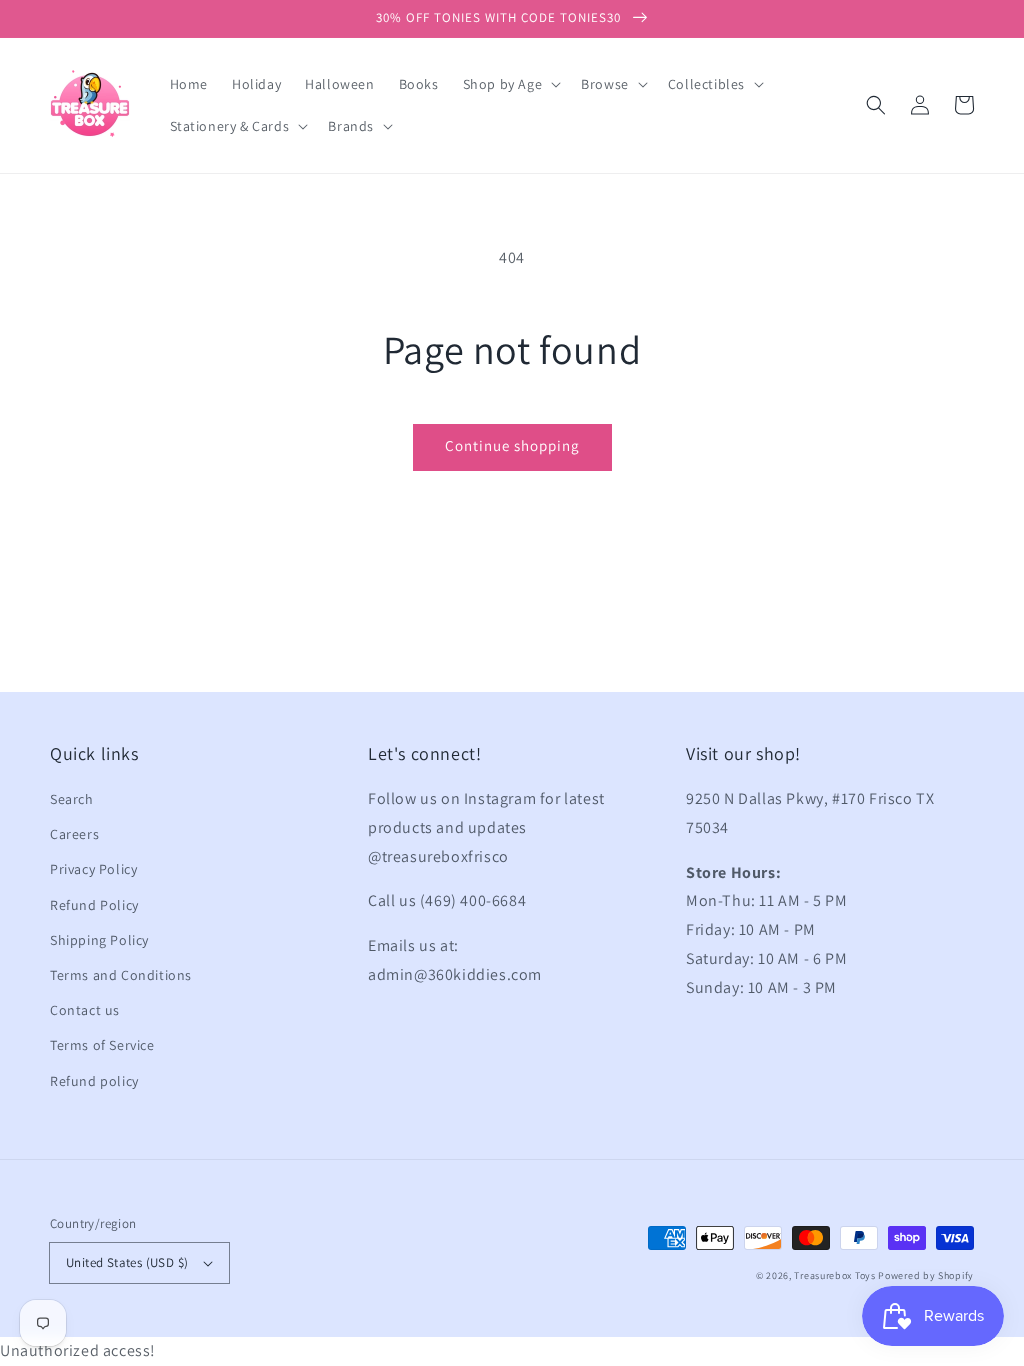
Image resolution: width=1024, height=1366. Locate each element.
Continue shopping (512, 445)
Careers (74, 834)
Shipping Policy (99, 940)
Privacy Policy (93, 869)
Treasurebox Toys (834, 1275)
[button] (876, 105)
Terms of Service (102, 1045)
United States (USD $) (127, 1262)
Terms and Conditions (121, 975)
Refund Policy (94, 905)
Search (72, 799)
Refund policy (94, 1081)
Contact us (85, 1010)
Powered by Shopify (926, 1275)
